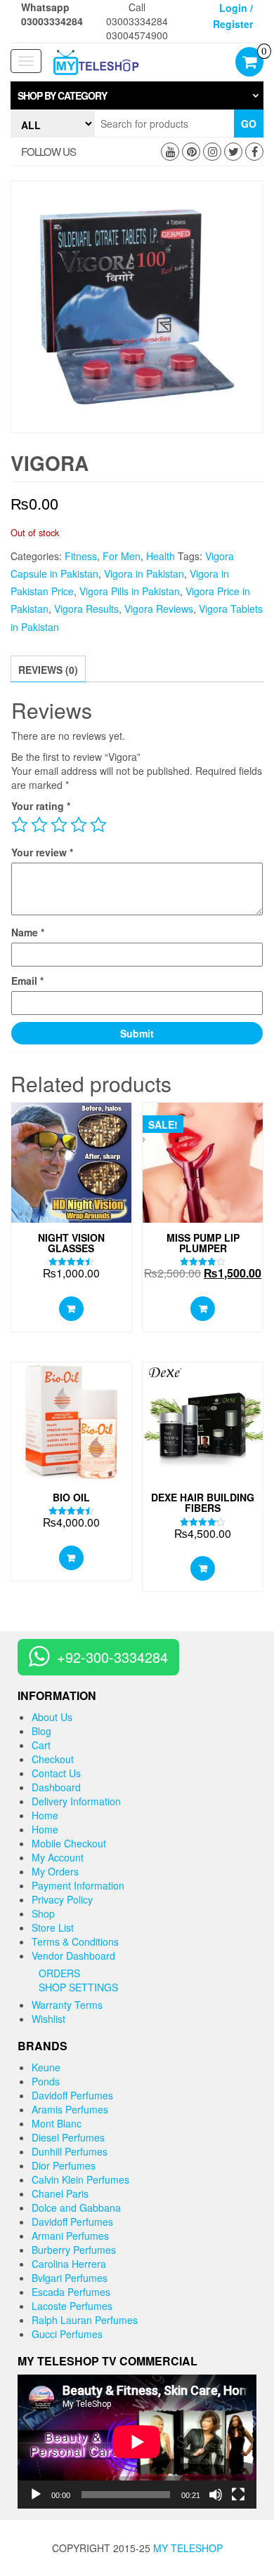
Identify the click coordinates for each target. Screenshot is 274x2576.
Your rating (41, 806)
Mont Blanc (57, 2123)
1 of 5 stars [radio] (20, 825)
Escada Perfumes (71, 2292)
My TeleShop (188, 2548)
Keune (46, 2067)
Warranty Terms (67, 2005)
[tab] (137, 95)
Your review (42, 852)
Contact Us (56, 1773)
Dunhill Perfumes (70, 2151)
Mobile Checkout (69, 1843)
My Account (58, 1857)
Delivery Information (76, 1801)
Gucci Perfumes (67, 2334)
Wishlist (48, 2019)
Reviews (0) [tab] (48, 670)
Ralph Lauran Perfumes (85, 2320)
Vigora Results (86, 609)
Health (161, 556)
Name (28, 932)
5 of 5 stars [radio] (98, 825)
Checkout (53, 1759)
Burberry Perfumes (74, 2250)
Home (45, 1815)
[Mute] (216, 2495)
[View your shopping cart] (249, 63)
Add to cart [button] (71, 1309)
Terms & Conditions (75, 1941)
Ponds (46, 2081)
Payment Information (78, 1885)
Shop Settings (78, 1987)
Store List (53, 1927)
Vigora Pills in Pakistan (130, 591)
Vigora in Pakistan (144, 573)
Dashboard (56, 1787)
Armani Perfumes (70, 2236)
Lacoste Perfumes (72, 2306)
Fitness (81, 556)
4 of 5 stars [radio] (79, 825)
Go (249, 124)
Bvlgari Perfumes (70, 2278)
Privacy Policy (62, 1899)
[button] (137, 95)
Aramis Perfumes (70, 2109)
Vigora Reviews (159, 609)
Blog (41, 1731)
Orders (59, 1973)
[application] (137, 2442)
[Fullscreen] (238, 2495)
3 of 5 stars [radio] (59, 825)
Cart (41, 1745)
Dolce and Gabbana (76, 2207)
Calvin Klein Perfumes (80, 2179)
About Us (52, 1717)
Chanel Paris (60, 2193)
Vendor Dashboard (73, 1956)
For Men (122, 556)
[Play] (36, 2495)
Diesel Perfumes (68, 2137)
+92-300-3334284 (112, 1657)
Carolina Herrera (69, 2264)
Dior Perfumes (64, 2165)
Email (27, 981)
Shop (43, 1913)
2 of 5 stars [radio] (39, 825)
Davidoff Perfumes (72, 2095)
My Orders (55, 1871)
